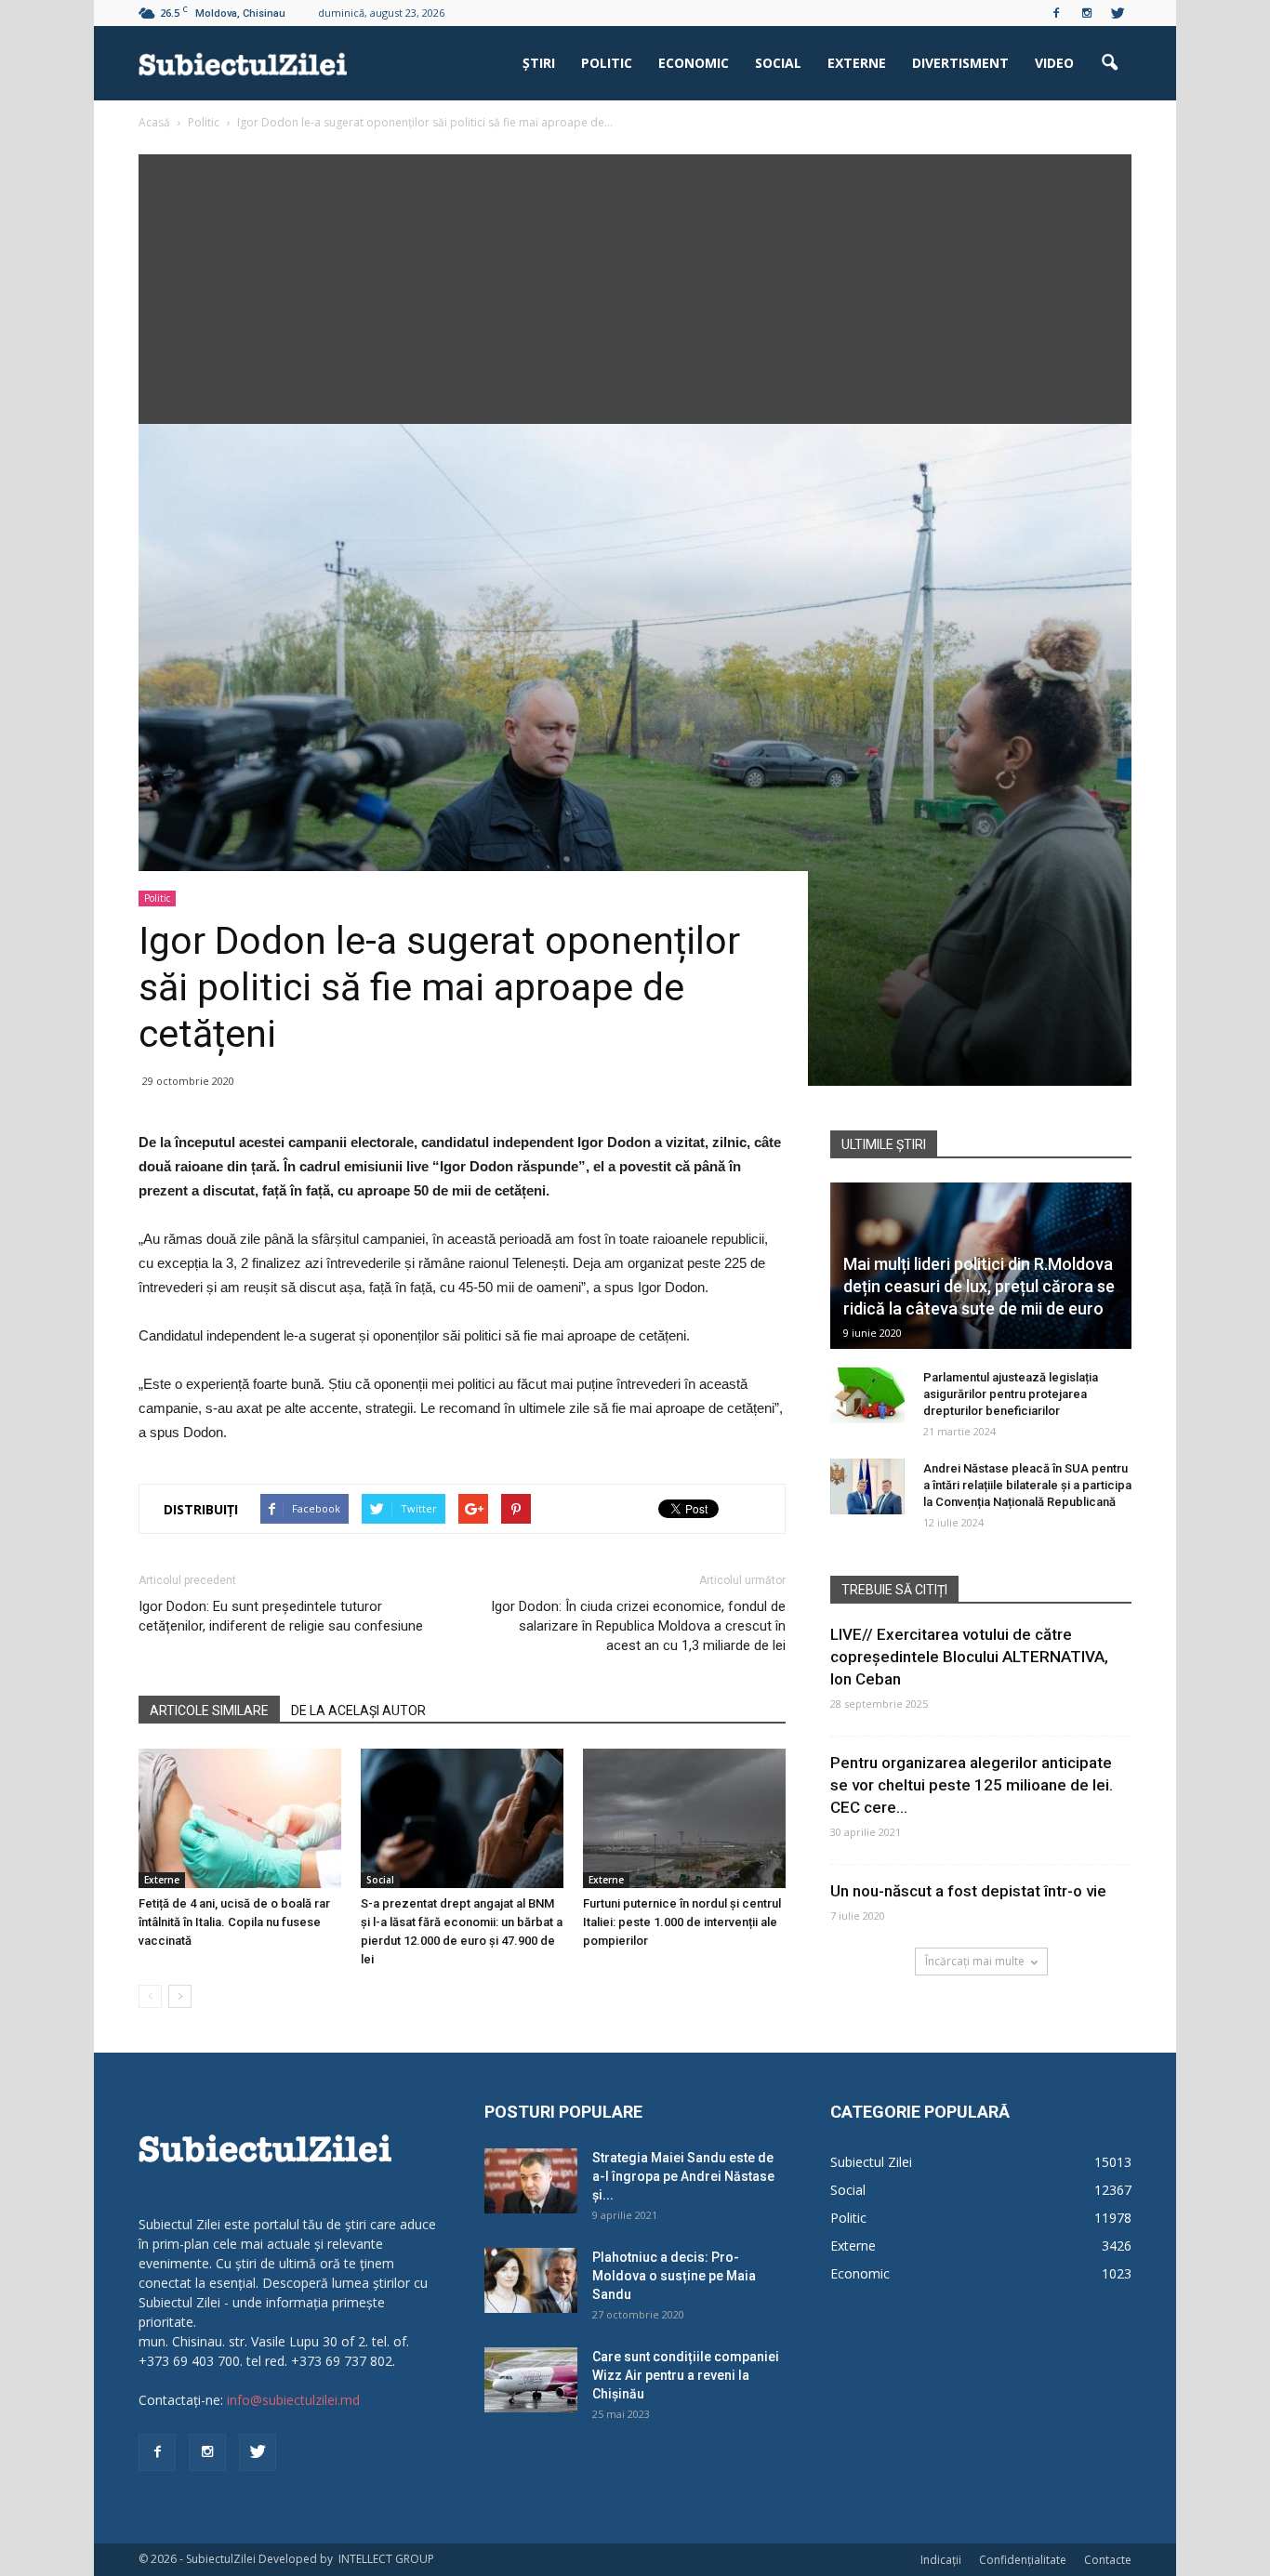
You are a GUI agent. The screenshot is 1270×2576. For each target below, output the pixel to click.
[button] (1109, 63)
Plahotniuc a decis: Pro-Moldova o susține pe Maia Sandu (674, 2276)
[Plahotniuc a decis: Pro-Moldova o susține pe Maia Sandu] (531, 2280)
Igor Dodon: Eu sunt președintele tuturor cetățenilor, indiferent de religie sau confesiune (281, 1616)
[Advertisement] (635, 284)
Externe (857, 63)
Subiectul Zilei (871, 2162)
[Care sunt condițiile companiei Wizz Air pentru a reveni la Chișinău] (531, 2380)
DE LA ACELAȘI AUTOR (358, 1711)
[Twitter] (1118, 13)
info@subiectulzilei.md (293, 2400)
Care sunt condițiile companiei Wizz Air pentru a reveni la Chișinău (686, 2375)
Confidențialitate (1023, 2560)
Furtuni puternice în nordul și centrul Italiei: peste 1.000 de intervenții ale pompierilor (682, 1922)
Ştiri (539, 63)
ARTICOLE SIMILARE (209, 1711)
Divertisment (960, 63)
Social (778, 63)
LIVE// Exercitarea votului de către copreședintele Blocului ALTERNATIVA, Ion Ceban (969, 1657)
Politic (607, 63)
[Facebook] (1056, 13)
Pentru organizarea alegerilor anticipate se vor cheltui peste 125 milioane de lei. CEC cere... (972, 1785)
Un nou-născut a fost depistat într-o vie (968, 1891)
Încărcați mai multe (975, 1961)
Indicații (941, 2560)
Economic (694, 63)
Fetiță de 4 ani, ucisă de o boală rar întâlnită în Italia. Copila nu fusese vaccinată (234, 1922)
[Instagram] (1087, 13)
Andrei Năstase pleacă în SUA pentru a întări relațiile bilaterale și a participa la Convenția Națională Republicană (1027, 1485)
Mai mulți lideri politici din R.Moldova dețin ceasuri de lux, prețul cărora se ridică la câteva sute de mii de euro (979, 1286)
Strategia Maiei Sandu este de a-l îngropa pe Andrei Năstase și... (683, 2176)
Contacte (1108, 2560)
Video (1054, 63)
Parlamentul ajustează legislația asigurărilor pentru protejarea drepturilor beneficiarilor (1011, 1394)
